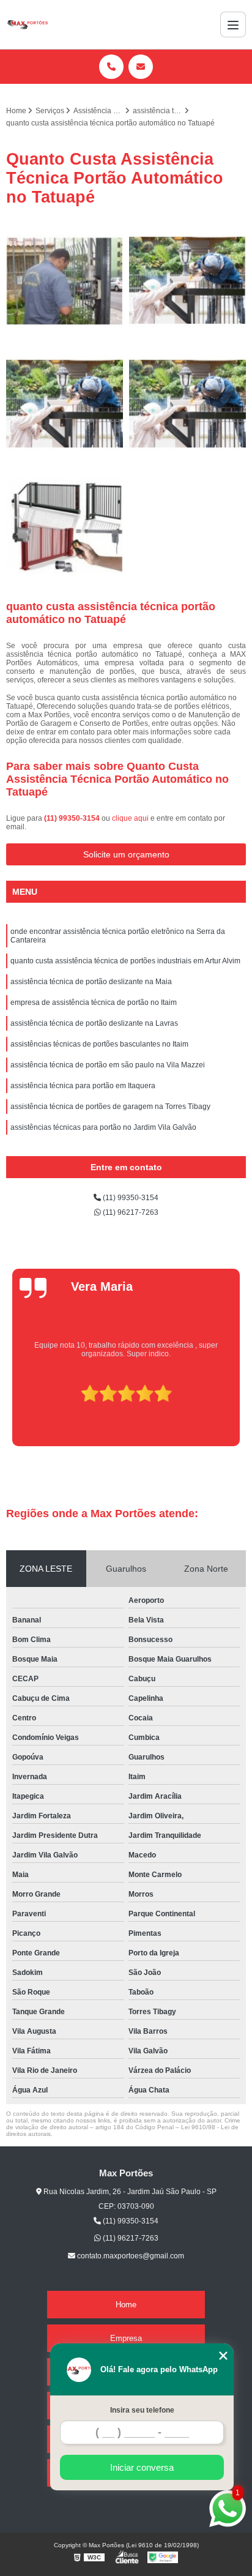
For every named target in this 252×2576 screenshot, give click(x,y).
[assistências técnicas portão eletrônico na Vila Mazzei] (187, 404)
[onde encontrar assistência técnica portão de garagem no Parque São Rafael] (65, 527)
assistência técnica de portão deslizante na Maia (91, 982)
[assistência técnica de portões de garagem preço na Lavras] (187, 281)
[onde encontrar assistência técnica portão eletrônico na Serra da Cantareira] (65, 281)
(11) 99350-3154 (73, 818)
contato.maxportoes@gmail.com (130, 2256)
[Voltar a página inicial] (27, 24)
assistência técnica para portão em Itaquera (83, 1086)
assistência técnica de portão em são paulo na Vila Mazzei (108, 1065)
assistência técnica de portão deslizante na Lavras (94, 1023)
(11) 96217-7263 (130, 1212)
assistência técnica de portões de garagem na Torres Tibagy (110, 1107)
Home (126, 2305)
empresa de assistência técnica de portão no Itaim (94, 1002)
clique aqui (130, 818)
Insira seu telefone (142, 2410)
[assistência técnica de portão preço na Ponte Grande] (65, 404)
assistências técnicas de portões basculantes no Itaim (99, 1044)
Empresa (126, 2338)
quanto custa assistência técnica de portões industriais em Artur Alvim (125, 961)
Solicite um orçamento (126, 854)
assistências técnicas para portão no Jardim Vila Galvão (103, 1127)
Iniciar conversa (142, 2467)
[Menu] (233, 24)
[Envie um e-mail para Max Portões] (141, 67)
